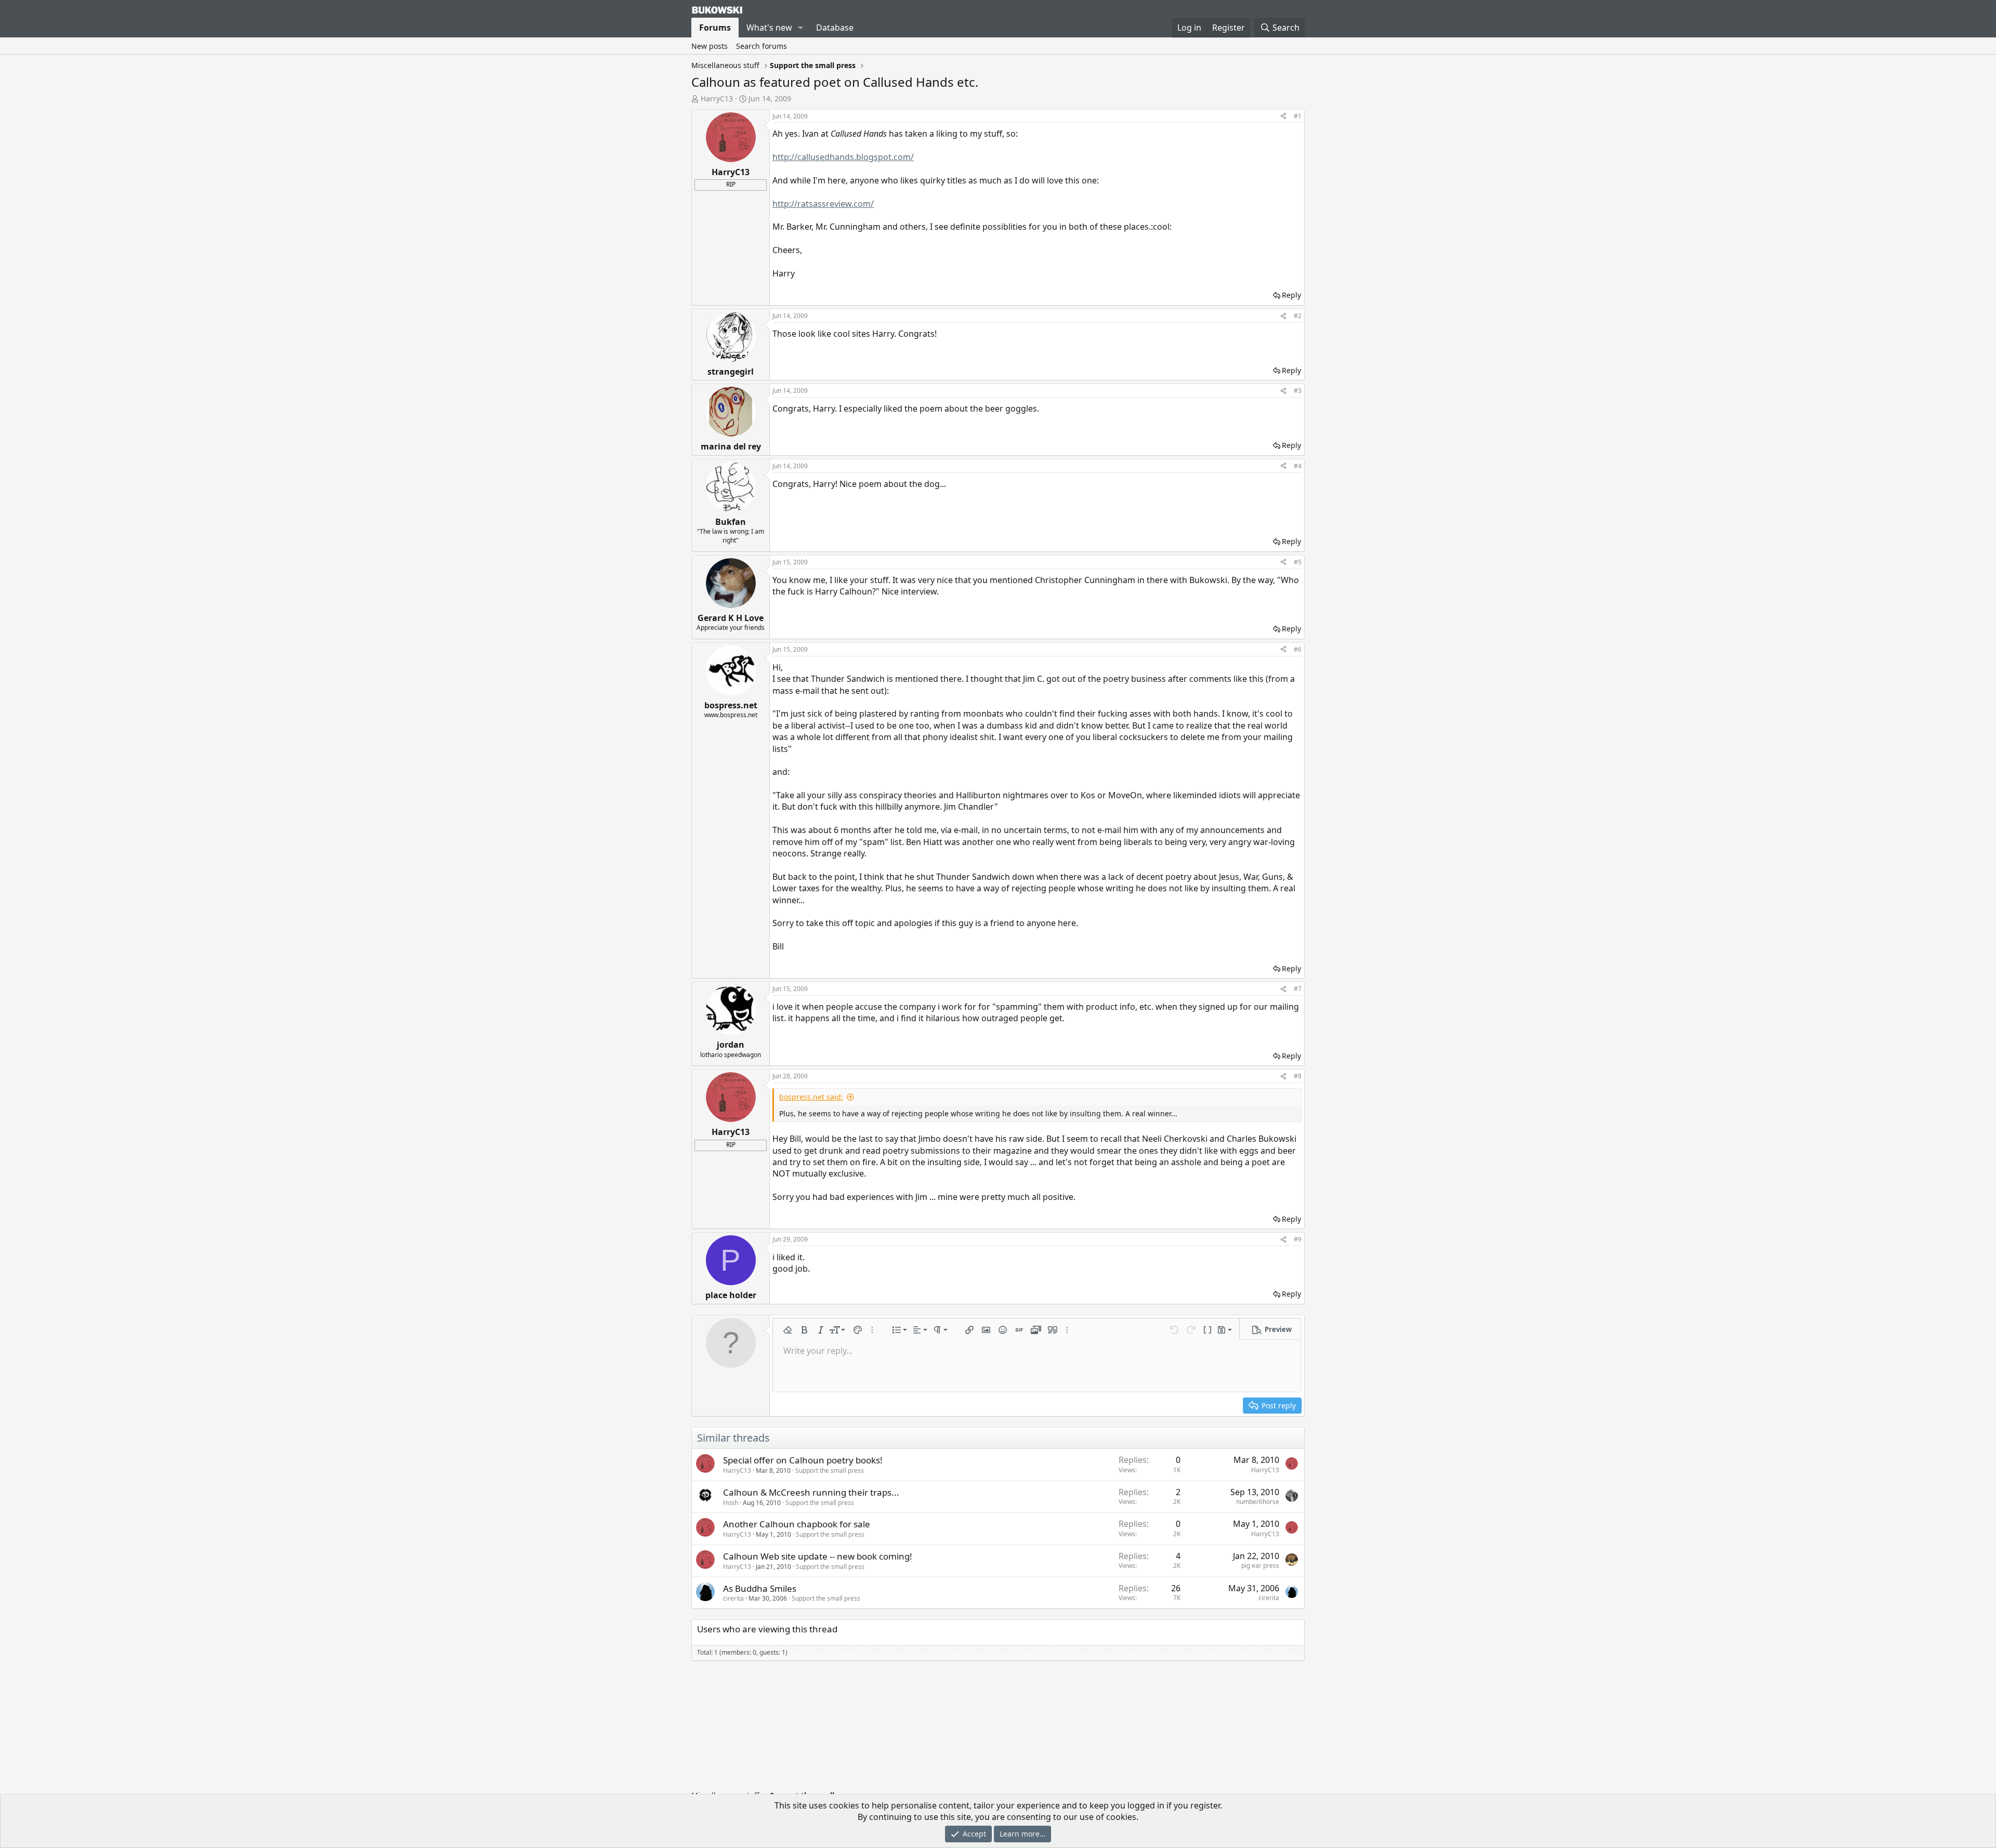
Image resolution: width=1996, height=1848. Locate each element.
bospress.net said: (811, 1097)
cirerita (733, 1598)
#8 (1298, 1076)
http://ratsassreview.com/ (823, 204)
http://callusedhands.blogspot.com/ (843, 157)
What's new (769, 28)
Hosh (731, 1503)
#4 (1298, 466)
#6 (1298, 649)
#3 (1298, 391)
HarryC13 (717, 98)
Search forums (761, 46)
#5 (1298, 562)
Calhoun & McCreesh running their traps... (811, 1492)
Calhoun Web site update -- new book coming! (818, 1556)
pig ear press (1260, 1566)
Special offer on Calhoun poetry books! (803, 1460)
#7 (1298, 989)
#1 (1298, 116)
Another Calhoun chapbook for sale (797, 1524)
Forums (715, 28)
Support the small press (830, 1470)
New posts (710, 46)
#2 (1298, 316)
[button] (801, 28)
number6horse (1258, 1502)
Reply (1291, 295)
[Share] (1283, 117)
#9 (1298, 1239)
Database (835, 28)
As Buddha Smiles (760, 1588)
